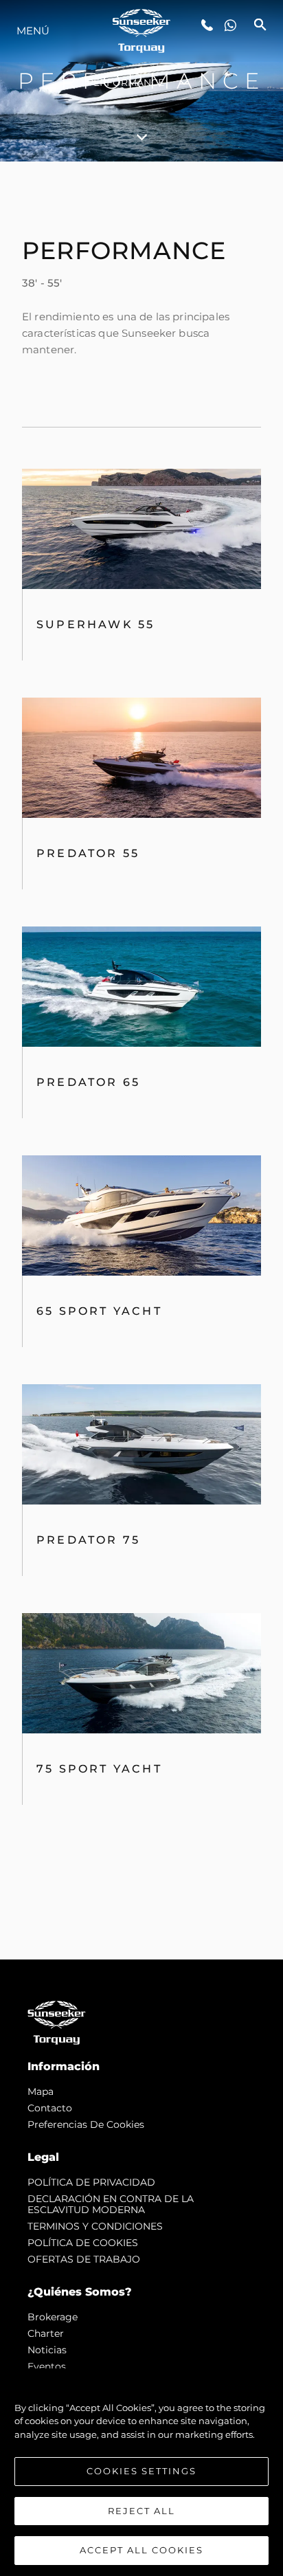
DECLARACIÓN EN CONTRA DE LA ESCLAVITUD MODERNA (111, 2204)
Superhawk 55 (95, 624)
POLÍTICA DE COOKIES (83, 2243)
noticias (47, 2350)
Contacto (50, 2108)
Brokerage (53, 2317)
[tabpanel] (141, 1061)
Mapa (41, 2091)
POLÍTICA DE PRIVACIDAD (91, 2182)
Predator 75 (88, 1540)
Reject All (141, 2511)
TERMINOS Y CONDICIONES (95, 2226)
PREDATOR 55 (88, 853)
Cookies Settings (141, 2471)
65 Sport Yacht (99, 1311)
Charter (46, 2333)
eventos (47, 2366)
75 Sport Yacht (99, 1769)
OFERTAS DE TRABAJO (84, 2259)
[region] (141, 2472)
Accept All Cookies (141, 2550)
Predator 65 (88, 1082)
